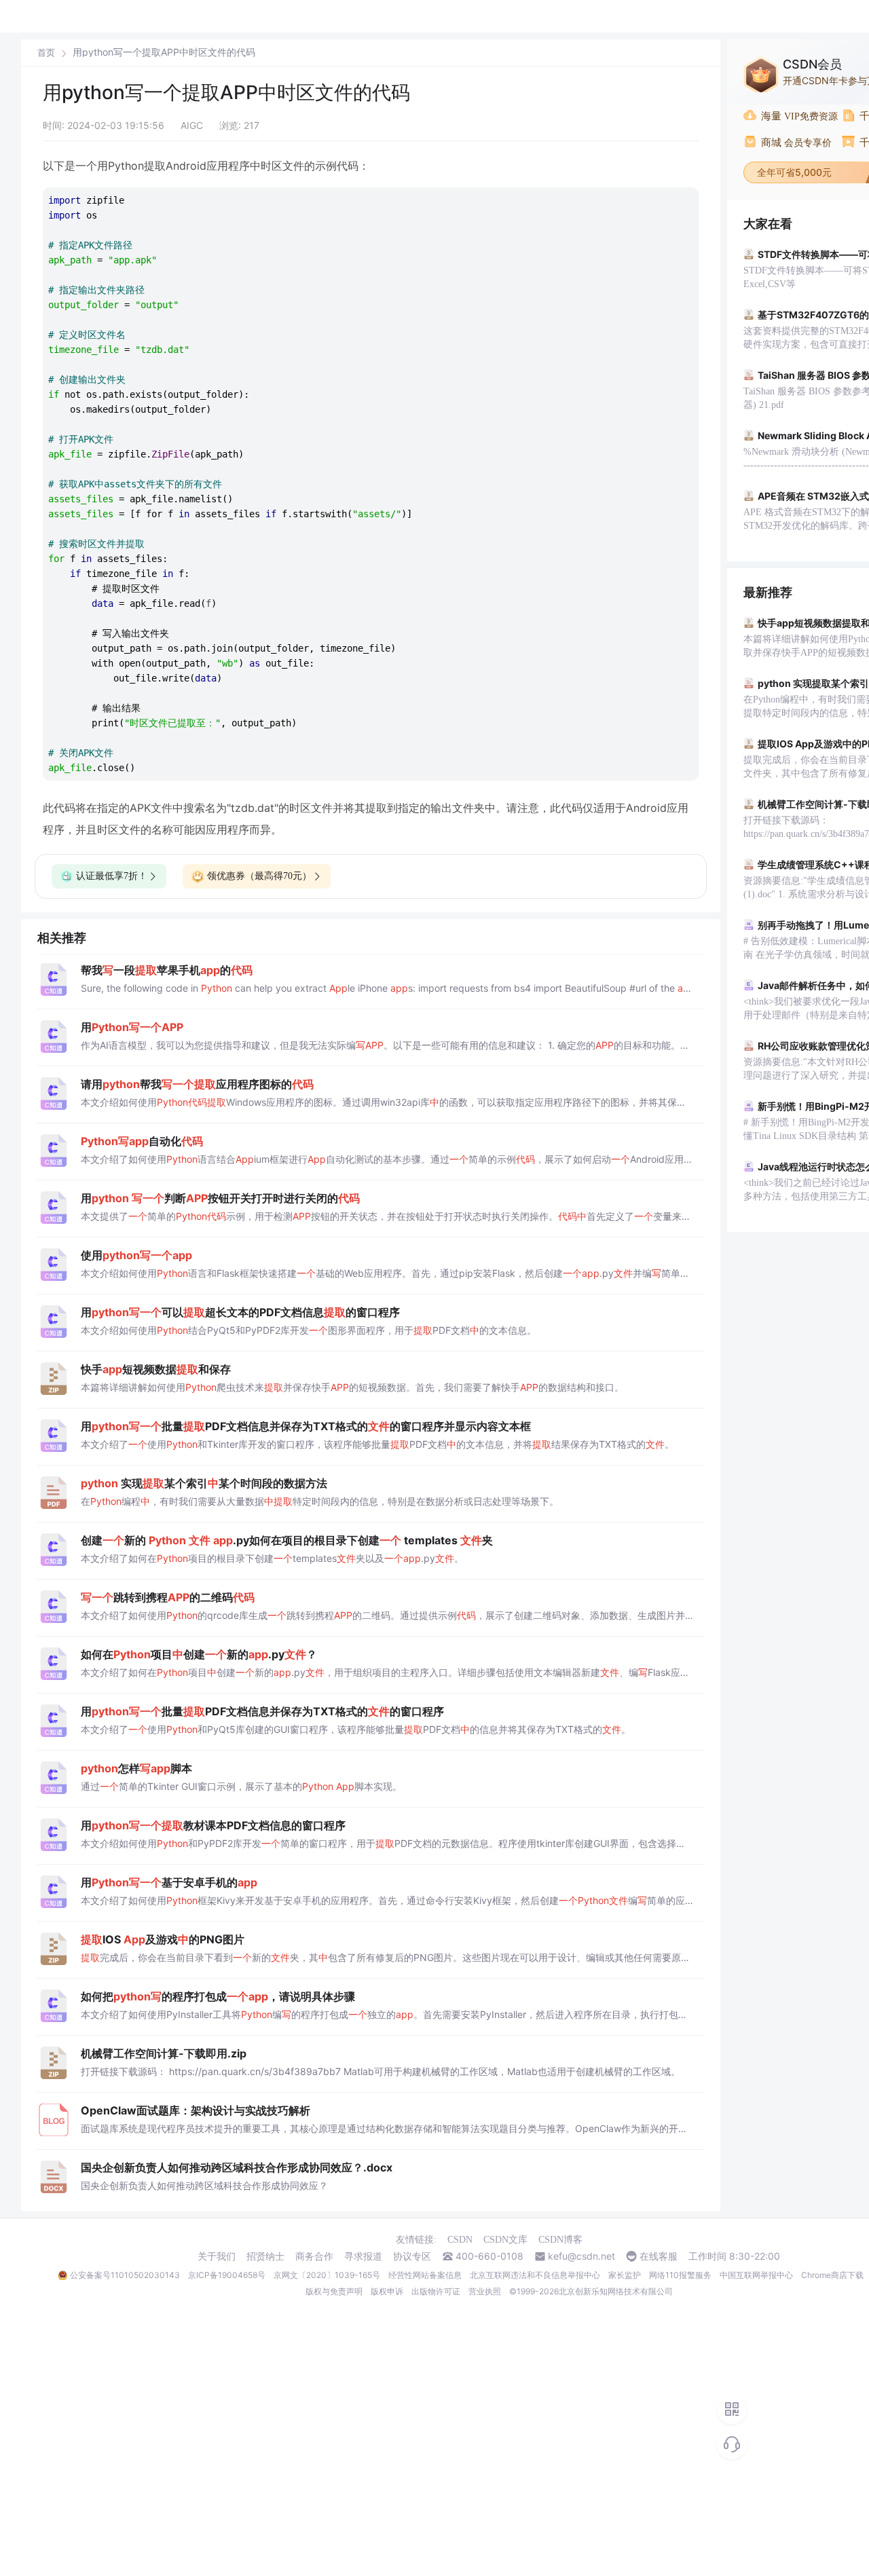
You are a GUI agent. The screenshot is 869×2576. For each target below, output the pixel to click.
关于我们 (217, 2256)
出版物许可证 (436, 2291)
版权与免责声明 (334, 2291)
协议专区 (412, 2256)
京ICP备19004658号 (227, 2275)
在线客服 (659, 2256)
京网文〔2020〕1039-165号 (327, 2275)
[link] (46, 52)
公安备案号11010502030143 (125, 2275)
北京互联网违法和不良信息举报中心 (535, 2275)
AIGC (192, 125)
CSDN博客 (560, 2240)
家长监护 (625, 2275)
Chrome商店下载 (832, 2275)
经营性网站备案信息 (425, 2275)
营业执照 (485, 2291)
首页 (46, 53)
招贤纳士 (265, 2256)
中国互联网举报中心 (756, 2275)
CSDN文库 (505, 2240)
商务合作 (314, 2256)
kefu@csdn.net (581, 2256)
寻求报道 (363, 2256)
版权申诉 (387, 2291)
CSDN (460, 2240)
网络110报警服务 (680, 2275)
